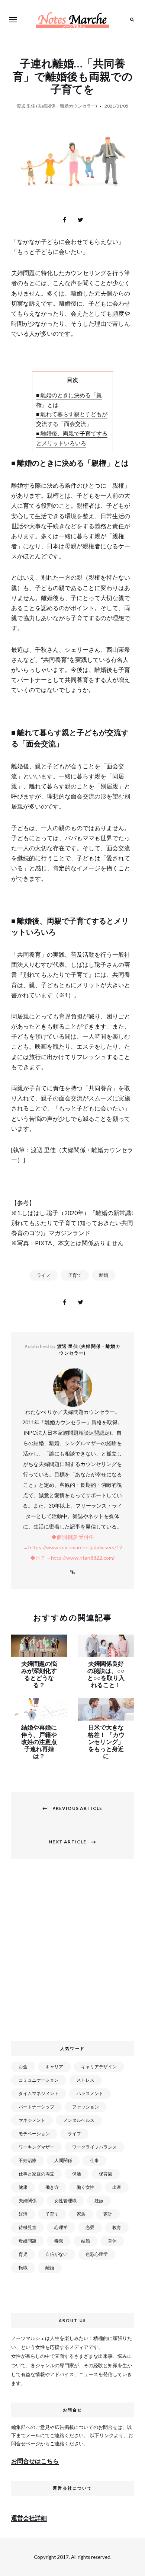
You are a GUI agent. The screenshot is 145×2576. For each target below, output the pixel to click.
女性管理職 (65, 2201)
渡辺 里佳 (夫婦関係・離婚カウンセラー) (57, 106)
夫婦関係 (28, 2201)
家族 (81, 2214)
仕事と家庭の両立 (36, 2174)
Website (72, 1572)
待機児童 (28, 2227)
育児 (23, 2254)
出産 (117, 2187)
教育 (117, 2227)
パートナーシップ (36, 2107)
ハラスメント (90, 2093)
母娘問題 (28, 2241)
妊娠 (99, 2201)
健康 (23, 2187)
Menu (13, 20)
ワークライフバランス (94, 2147)
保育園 (106, 2174)
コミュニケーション (39, 2080)
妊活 (23, 2214)
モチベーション (34, 2134)
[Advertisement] (72, 1954)
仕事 (94, 2160)
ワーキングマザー (36, 2147)
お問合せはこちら (35, 2461)
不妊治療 (28, 2160)
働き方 (52, 2187)
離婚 (104, 1275)
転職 (23, 2268)
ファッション (86, 2107)
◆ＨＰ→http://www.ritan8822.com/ (72, 1558)
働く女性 (86, 2187)
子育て (75, 1275)
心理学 (61, 2227)
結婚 (86, 2241)
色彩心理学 (97, 2254)
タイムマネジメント (39, 2093)
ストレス (86, 2080)
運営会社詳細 (29, 2518)
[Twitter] (81, 220)
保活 (77, 2174)
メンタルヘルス (79, 2120)
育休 (112, 2241)
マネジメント (32, 2120)
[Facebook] (65, 220)
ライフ (43, 1275)
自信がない (57, 2254)
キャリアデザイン (99, 2067)
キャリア (54, 2067)
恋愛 (90, 2227)
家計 (108, 2214)
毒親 (59, 2241)
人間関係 (63, 2160)
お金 (23, 2067)
